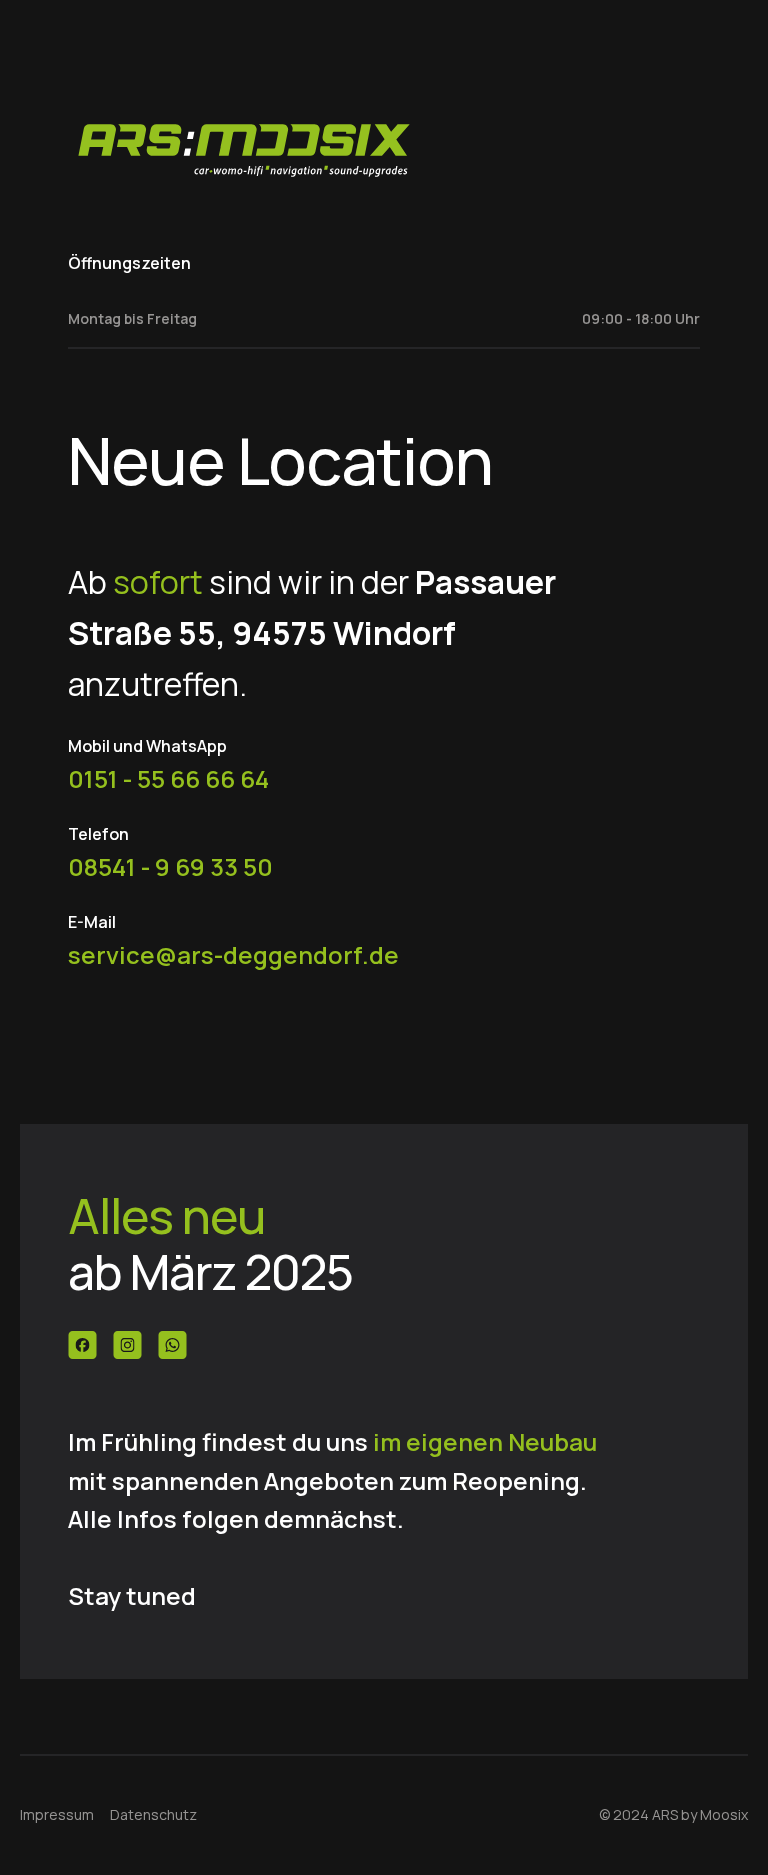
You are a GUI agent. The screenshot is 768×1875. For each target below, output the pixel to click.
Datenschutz (153, 1814)
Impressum (57, 1814)
